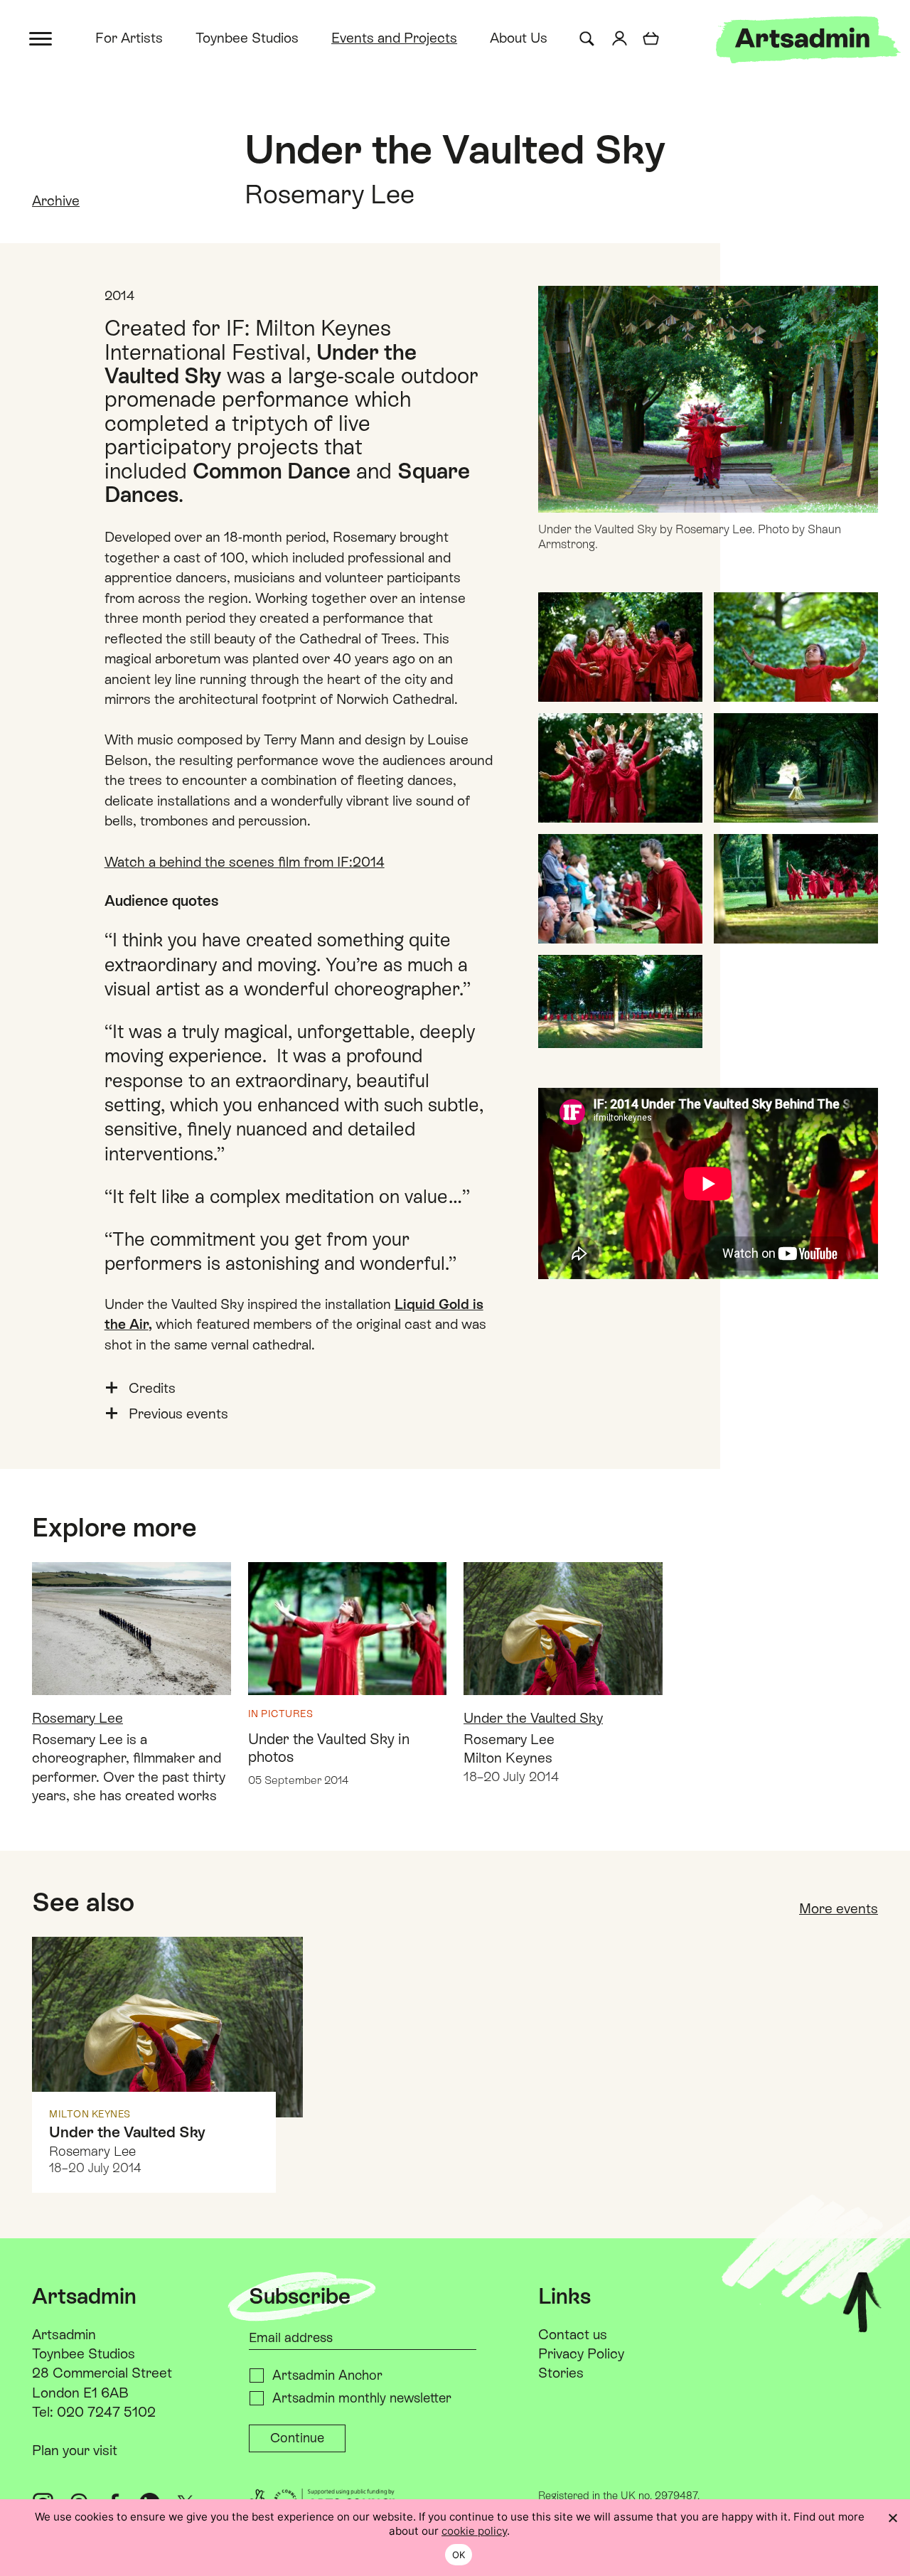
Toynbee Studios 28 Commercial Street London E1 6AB (102, 2373)
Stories (561, 2373)
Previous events (178, 1413)
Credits (152, 1388)
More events (839, 1908)
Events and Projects (394, 38)
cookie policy (474, 2531)
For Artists (129, 38)
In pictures (281, 1714)
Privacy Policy (581, 2353)
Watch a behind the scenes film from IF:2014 (245, 862)
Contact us (573, 2334)
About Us (519, 38)
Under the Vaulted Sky (533, 1718)
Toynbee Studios (247, 38)
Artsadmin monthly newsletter (362, 2398)
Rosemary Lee (77, 1718)
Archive (56, 201)
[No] (892, 2518)
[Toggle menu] (42, 37)
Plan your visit (75, 2450)
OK (459, 2555)
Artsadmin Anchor (327, 2375)
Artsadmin (64, 2334)
